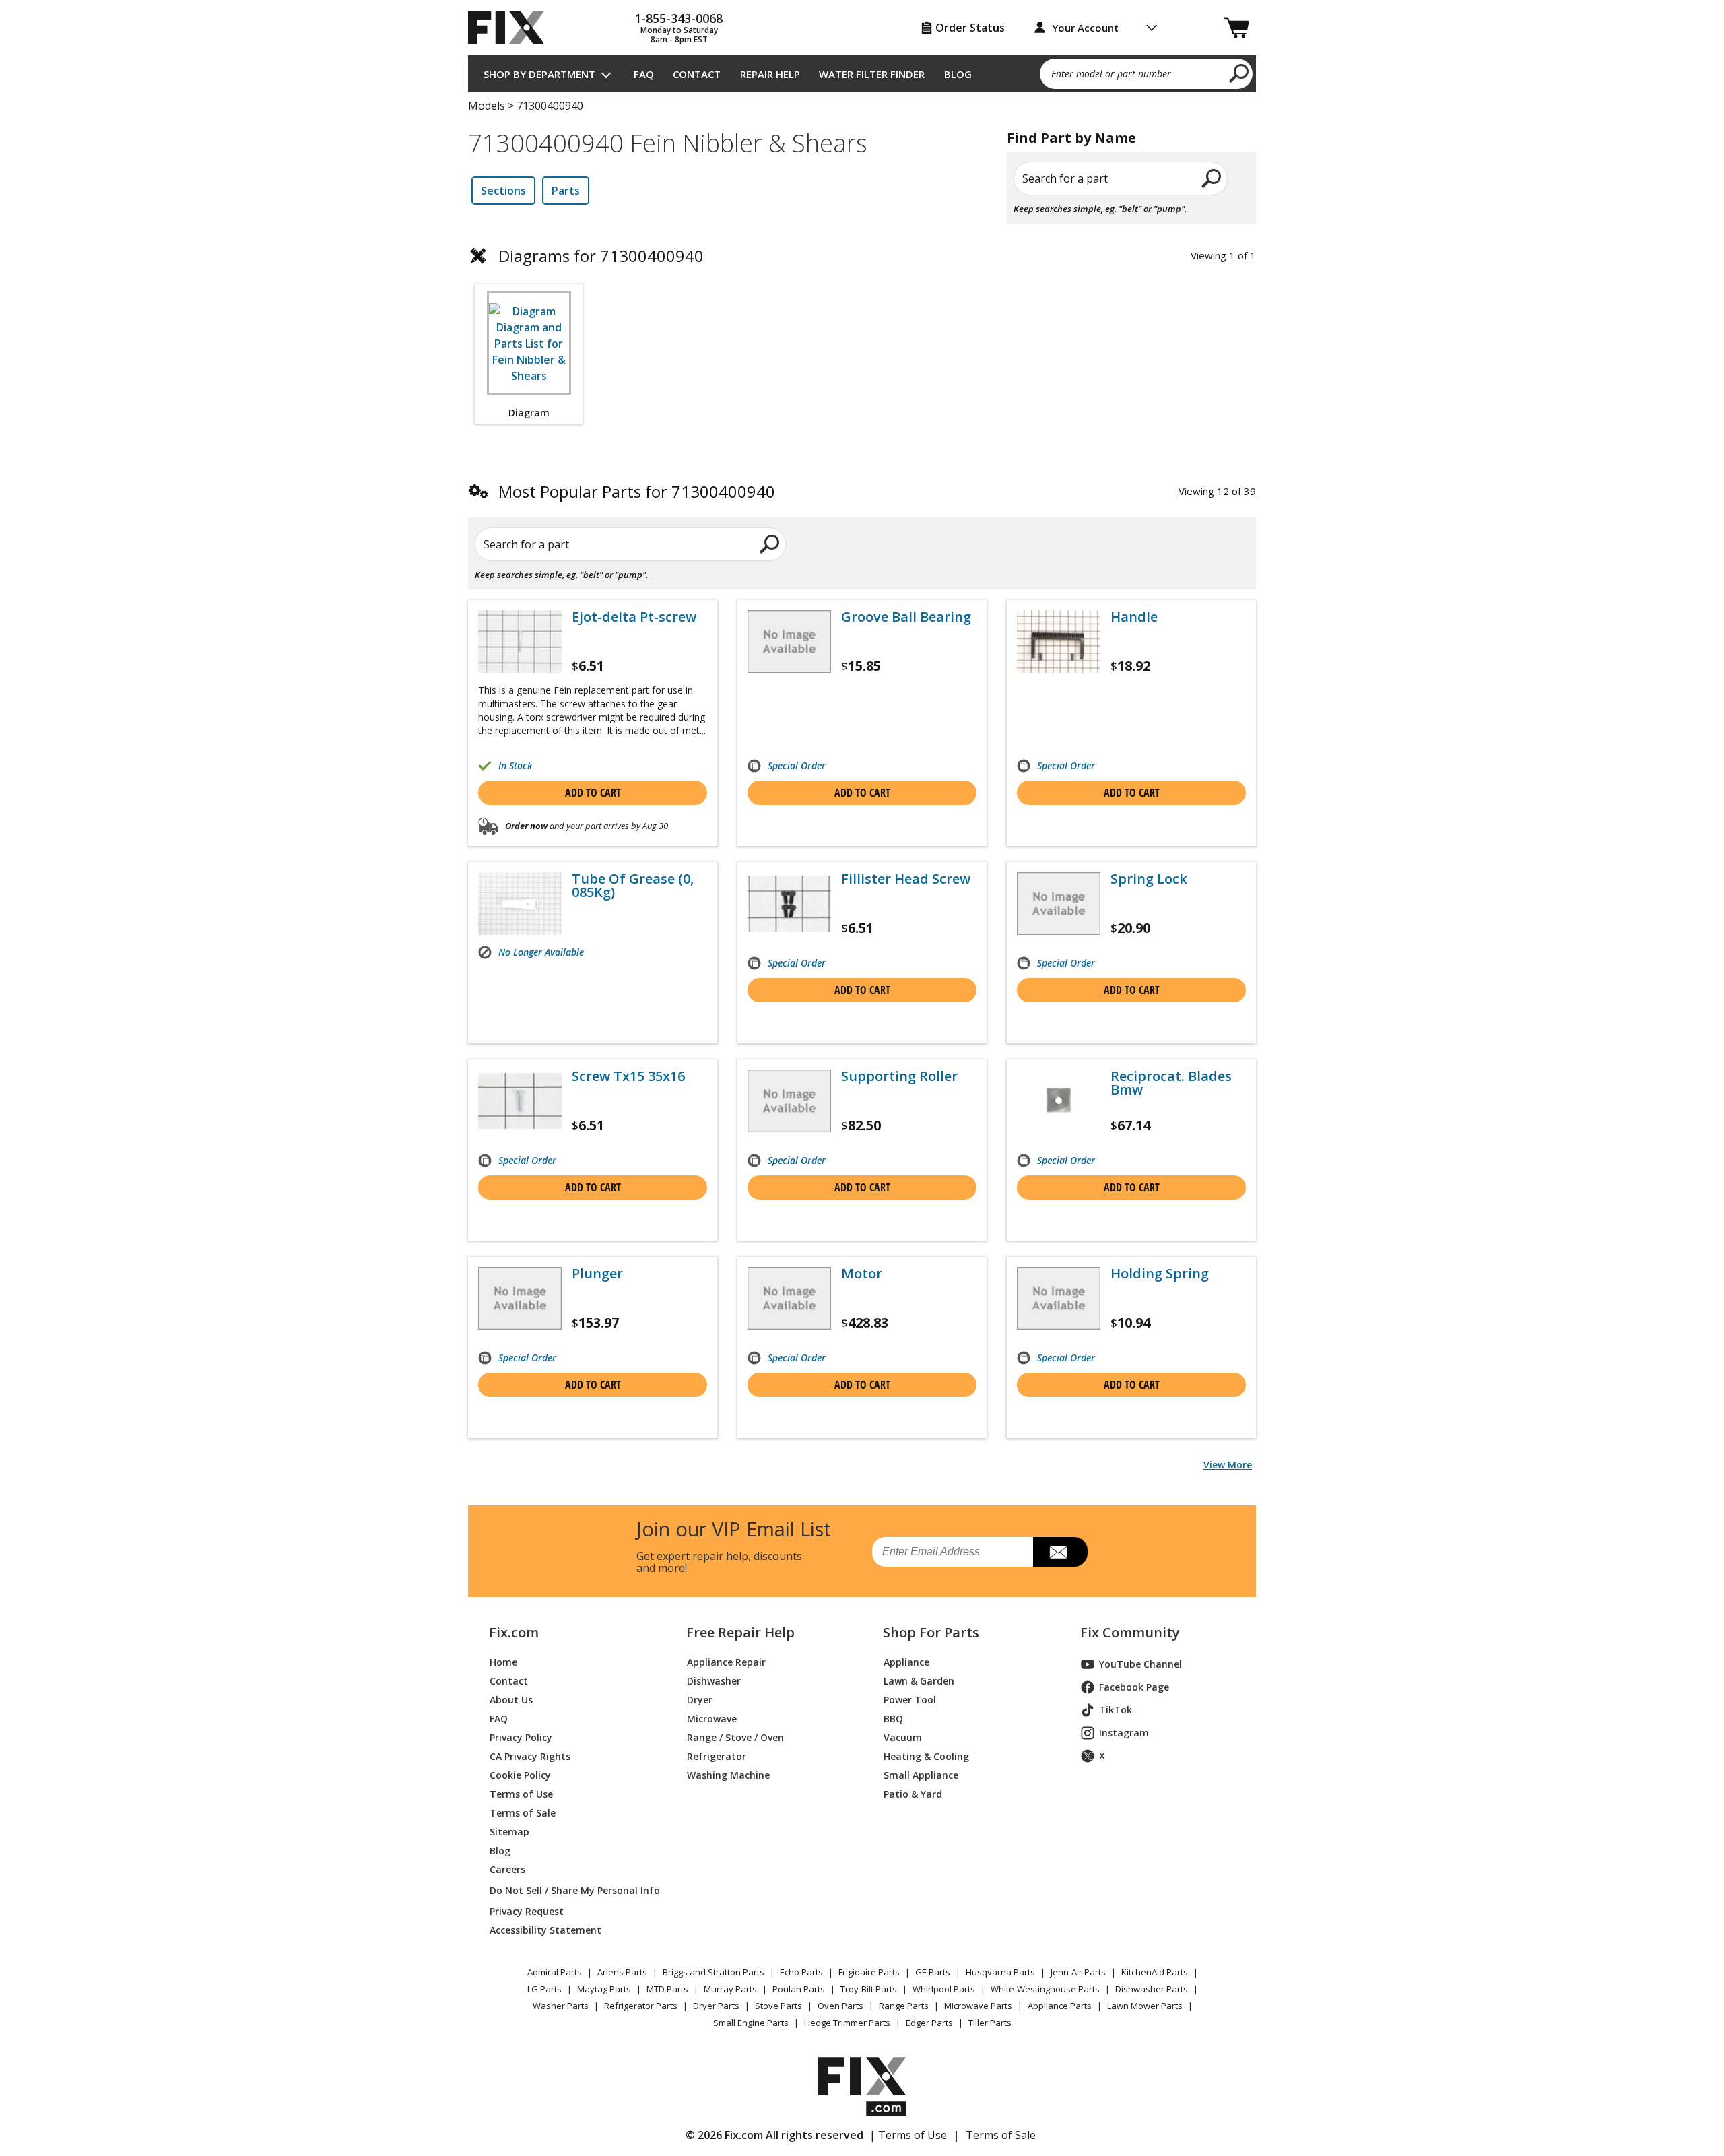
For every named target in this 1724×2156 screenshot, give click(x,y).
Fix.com (514, 1633)
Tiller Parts (990, 2023)
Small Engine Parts (751, 2023)
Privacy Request (527, 1911)
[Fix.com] (512, 28)
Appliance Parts (1060, 2006)
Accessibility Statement (545, 1930)
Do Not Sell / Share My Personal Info (569, 1890)
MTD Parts (667, 1989)
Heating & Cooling (926, 1756)
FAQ (644, 74)
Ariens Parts (622, 1972)
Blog (958, 74)
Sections (503, 191)
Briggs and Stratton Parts (714, 1972)
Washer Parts (561, 2006)
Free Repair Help (740, 1633)
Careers (507, 1869)
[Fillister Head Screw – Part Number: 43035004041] (789, 904)
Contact (697, 74)
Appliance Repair (726, 1662)
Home (503, 1662)
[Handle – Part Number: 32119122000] (1059, 642)
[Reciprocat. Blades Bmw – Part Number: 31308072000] (1059, 1101)
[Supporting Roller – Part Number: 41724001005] (789, 1101)
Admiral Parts (555, 1972)
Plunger (597, 1274)
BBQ (893, 1719)
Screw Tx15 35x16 (628, 1076)
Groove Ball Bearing (906, 617)
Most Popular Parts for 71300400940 (637, 491)
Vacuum (903, 1737)
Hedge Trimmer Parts (847, 2023)
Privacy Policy (521, 1737)
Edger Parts (929, 2023)
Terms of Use (521, 1794)
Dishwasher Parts (1152, 1989)
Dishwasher (714, 1681)
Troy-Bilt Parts (869, 1989)
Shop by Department (539, 74)
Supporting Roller (899, 1076)
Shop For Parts (931, 1633)
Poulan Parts (799, 1989)
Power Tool (910, 1700)
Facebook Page (1134, 1687)
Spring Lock (1149, 879)
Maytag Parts (604, 1989)
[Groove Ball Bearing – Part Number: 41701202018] (789, 642)
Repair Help (770, 74)
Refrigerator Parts (641, 2006)
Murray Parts (730, 1989)
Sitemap (509, 1832)
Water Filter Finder (872, 74)
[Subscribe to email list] (1060, 1552)
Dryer (700, 1700)
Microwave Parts (978, 2006)
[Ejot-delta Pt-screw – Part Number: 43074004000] (520, 642)
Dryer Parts (716, 2006)
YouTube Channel (1140, 1664)
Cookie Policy (520, 1775)
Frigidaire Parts (869, 1972)
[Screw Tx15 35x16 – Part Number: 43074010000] (520, 1101)
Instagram (1124, 1733)
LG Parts (544, 1989)
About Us (511, 1700)
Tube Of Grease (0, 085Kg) (633, 886)
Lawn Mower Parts (1145, 2006)
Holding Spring (1160, 1274)
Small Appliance (921, 1775)
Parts (566, 191)
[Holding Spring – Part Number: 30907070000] (1059, 1298)
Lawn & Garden (919, 1681)
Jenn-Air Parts (1078, 1972)
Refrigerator (717, 1756)
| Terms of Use (908, 2135)
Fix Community (1130, 1633)
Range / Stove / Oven (735, 1737)
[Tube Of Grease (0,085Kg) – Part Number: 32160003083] (520, 904)
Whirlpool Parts (944, 1989)
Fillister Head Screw (906, 879)
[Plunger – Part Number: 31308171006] (520, 1298)
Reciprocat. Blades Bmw (1171, 1083)
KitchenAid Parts (1155, 1972)
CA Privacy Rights (530, 1756)
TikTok (1116, 1710)
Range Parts (904, 2006)
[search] (1239, 73)
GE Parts (933, 1972)
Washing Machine (728, 1775)
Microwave (712, 1719)
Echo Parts (801, 1972)
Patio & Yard (913, 1794)
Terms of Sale (523, 1813)
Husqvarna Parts (1000, 1972)
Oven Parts (840, 2006)
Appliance (906, 1662)
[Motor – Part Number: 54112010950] (789, 1298)
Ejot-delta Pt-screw (634, 617)
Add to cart (593, 793)
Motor (862, 1274)
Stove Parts (778, 2006)
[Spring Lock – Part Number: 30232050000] (1059, 904)
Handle (1134, 617)
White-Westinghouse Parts (1045, 1989)
